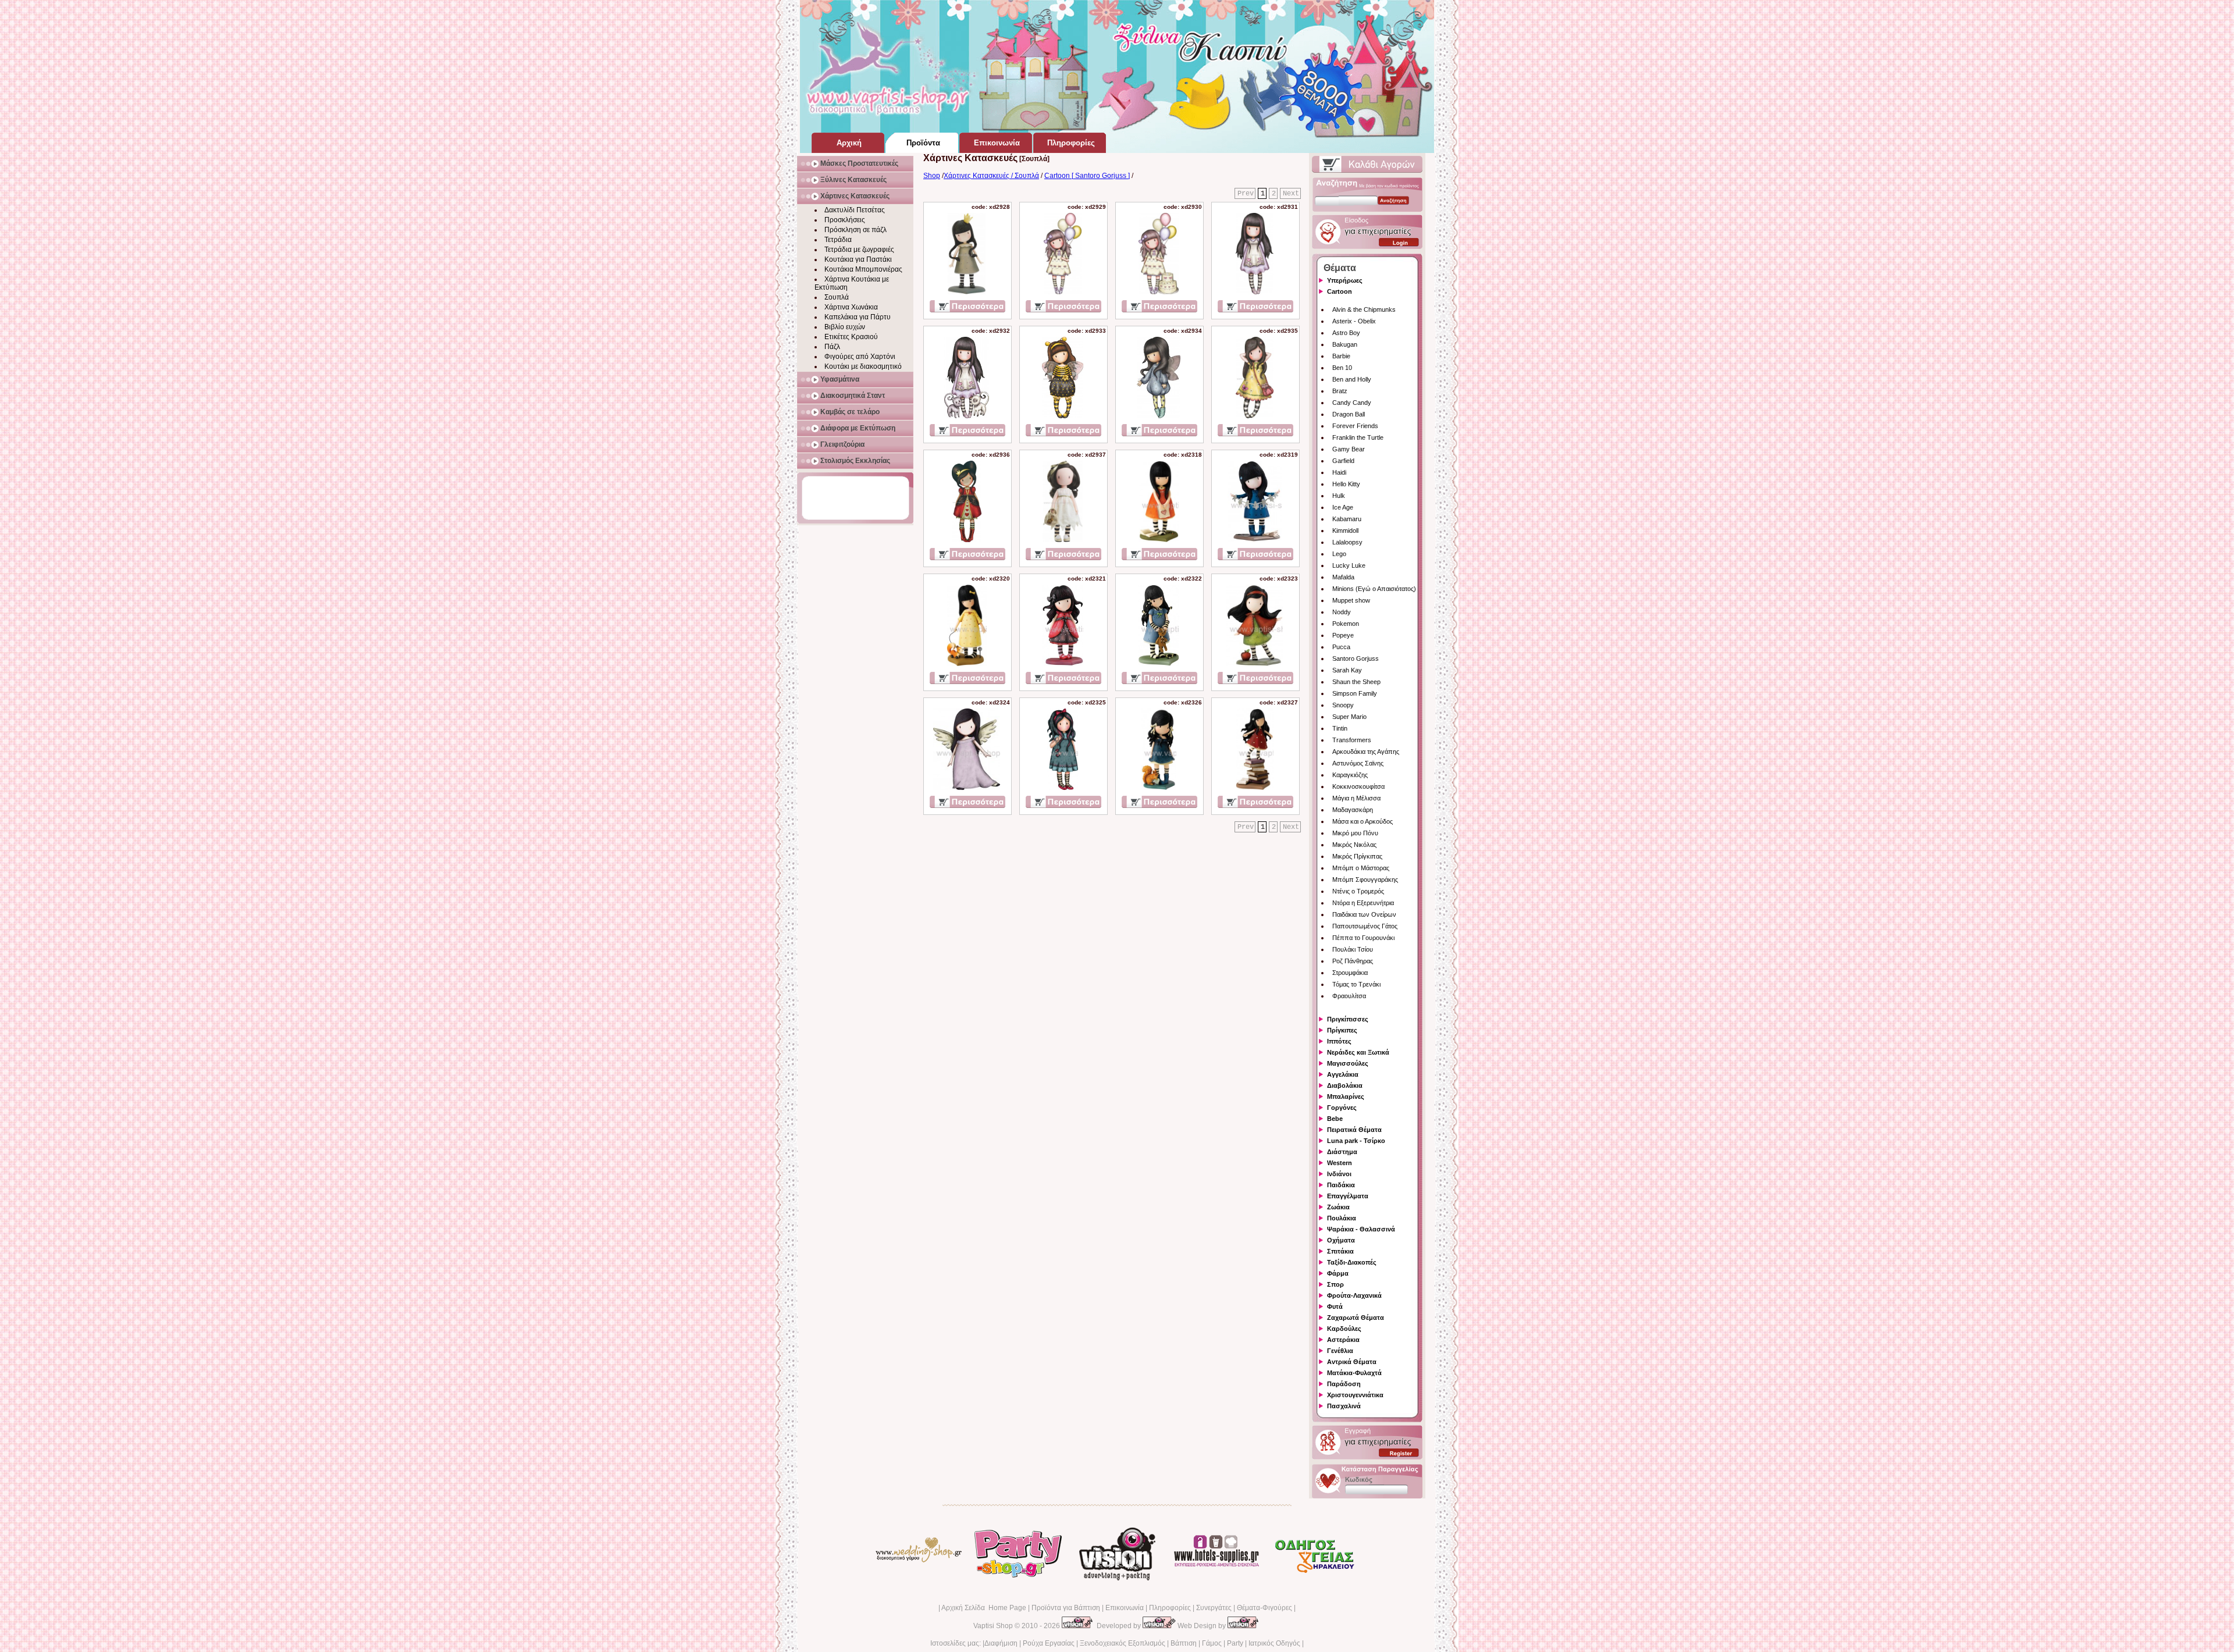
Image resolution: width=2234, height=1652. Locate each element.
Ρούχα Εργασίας (1049, 1643)
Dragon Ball (1349, 414)
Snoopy (1343, 705)
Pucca (1341, 647)
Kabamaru (1347, 519)
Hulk (1339, 496)
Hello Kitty (1346, 484)
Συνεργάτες (1214, 1608)
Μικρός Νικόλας (1354, 845)
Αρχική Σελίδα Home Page (984, 1608)
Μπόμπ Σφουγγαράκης (1365, 880)
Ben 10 (1342, 368)
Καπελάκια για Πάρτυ (858, 317)
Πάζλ (832, 347)
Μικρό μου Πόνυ (1355, 833)
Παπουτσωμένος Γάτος (1365, 926)
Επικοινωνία (1125, 1608)
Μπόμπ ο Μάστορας (1361, 868)
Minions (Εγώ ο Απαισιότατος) (1374, 589)
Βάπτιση (1184, 1643)
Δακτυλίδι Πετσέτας (855, 210)
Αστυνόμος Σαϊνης (1358, 763)
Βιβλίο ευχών (845, 327)
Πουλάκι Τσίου (1353, 949)
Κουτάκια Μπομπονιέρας (863, 269)
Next (1291, 194)
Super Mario (1349, 717)
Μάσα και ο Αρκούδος (1363, 821)
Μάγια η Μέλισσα (1356, 798)
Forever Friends (1355, 426)
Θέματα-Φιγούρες (1264, 1608)
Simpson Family (1355, 693)
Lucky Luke (1349, 565)
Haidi (1339, 472)
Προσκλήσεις (845, 220)
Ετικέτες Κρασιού (851, 337)
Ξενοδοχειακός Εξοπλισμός (1123, 1643)
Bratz (1340, 391)
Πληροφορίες (1170, 1608)
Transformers (1352, 740)
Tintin (1340, 728)
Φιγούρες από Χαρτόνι (860, 357)
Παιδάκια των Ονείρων (1364, 914)
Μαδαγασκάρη (1353, 810)
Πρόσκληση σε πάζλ (855, 230)
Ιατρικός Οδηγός (1274, 1643)
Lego (1339, 554)
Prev (1246, 194)
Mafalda (1343, 577)
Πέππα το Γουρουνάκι (1363, 938)
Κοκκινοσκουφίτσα (1358, 786)
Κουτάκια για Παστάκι (858, 259)
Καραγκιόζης (1350, 775)
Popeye (1343, 635)
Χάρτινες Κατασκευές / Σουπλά (991, 176)
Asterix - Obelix (1354, 321)
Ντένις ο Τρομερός (1358, 891)
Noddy (1342, 612)
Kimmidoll (1345, 531)
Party (1235, 1643)
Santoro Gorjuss (1356, 658)
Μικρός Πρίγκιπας (1357, 856)
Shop (932, 176)
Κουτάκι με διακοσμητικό (863, 366)
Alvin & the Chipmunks (1364, 309)
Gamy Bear (1349, 449)
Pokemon (1346, 624)
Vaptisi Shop (993, 1626)
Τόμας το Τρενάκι (1356, 984)
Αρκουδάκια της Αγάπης (1366, 752)
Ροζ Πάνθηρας (1353, 961)
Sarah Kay (1347, 670)
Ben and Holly (1352, 379)
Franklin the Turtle (1358, 437)
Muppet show (1351, 600)
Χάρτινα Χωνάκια (851, 307)
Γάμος (1212, 1643)
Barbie (1341, 356)
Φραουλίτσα (1349, 996)
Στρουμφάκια (1350, 973)
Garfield (1343, 461)
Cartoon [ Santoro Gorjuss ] (1087, 176)
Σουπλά (837, 297)
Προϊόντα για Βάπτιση (1066, 1608)
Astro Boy (1346, 333)
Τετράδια (838, 240)
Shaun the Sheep (1356, 682)
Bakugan (1345, 344)
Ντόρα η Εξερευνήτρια (1363, 903)
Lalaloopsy (1347, 542)
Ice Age (1343, 507)
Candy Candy (1352, 403)
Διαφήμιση (1001, 1643)
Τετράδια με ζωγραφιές (859, 250)
